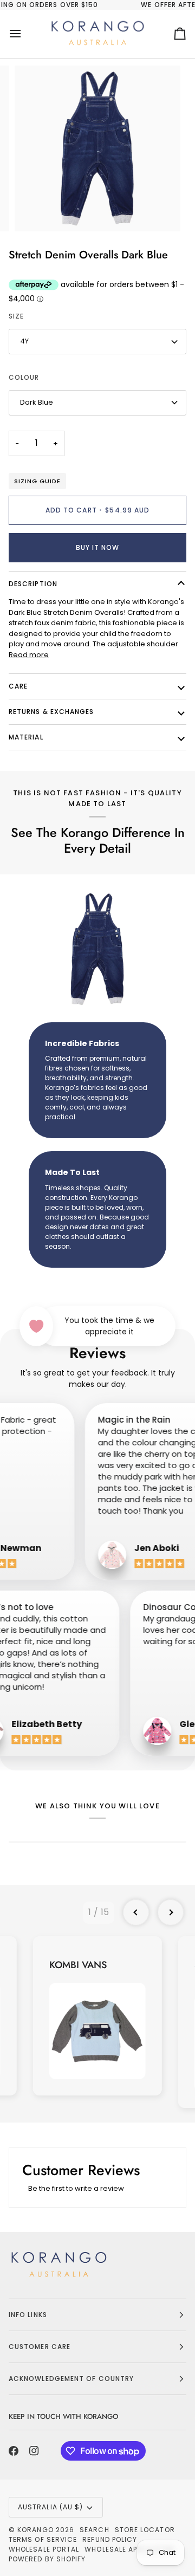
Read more (29, 655)
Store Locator (145, 2530)
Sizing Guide (37, 481)
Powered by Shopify (47, 2559)
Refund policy (110, 2539)
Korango (35, 2530)
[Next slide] (171, 1912)
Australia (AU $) (50, 2507)
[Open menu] (25, 34)
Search (94, 2530)
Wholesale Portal (44, 2549)
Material (26, 737)
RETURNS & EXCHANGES (51, 712)
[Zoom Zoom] (97, 148)
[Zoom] (35, 211)
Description (33, 584)
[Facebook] (14, 2451)
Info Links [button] (28, 2315)
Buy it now (98, 547)
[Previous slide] (136, 1912)
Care (18, 686)
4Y (24, 341)
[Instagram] (34, 2451)
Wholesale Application (129, 2549)
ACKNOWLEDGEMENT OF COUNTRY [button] (71, 2379)
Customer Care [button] (40, 2347)
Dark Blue (37, 402)
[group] (97, 2016)
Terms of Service (43, 2539)
